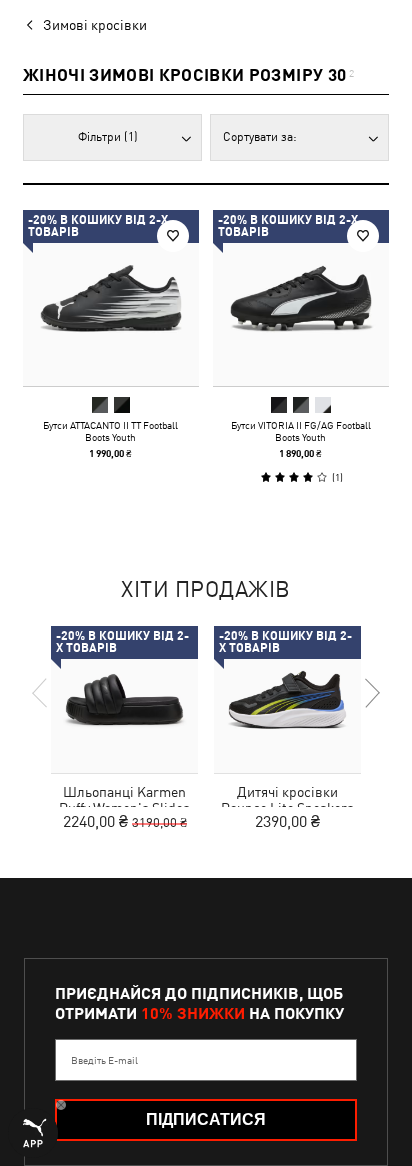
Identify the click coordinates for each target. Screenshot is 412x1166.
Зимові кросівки (95, 25)
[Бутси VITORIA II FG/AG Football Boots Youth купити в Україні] (301, 298)
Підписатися (206, 1119)
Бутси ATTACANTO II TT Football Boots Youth (110, 431)
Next (371, 693)
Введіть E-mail (104, 1060)
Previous (41, 693)
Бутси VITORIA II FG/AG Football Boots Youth (301, 431)
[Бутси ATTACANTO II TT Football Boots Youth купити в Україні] (111, 298)
